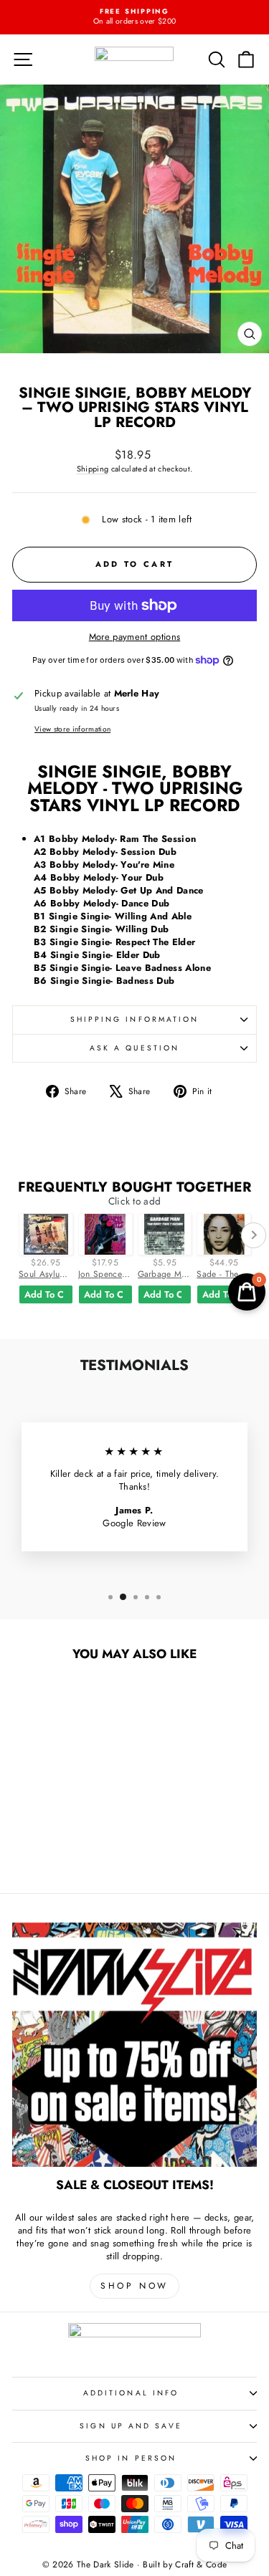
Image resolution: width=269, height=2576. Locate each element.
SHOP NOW (134, 2286)
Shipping (93, 469)
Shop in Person (131, 2458)
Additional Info (131, 2393)
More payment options (134, 637)
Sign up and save (131, 2426)
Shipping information (135, 1019)
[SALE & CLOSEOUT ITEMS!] (134, 2045)
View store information (72, 729)
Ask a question (134, 1048)
